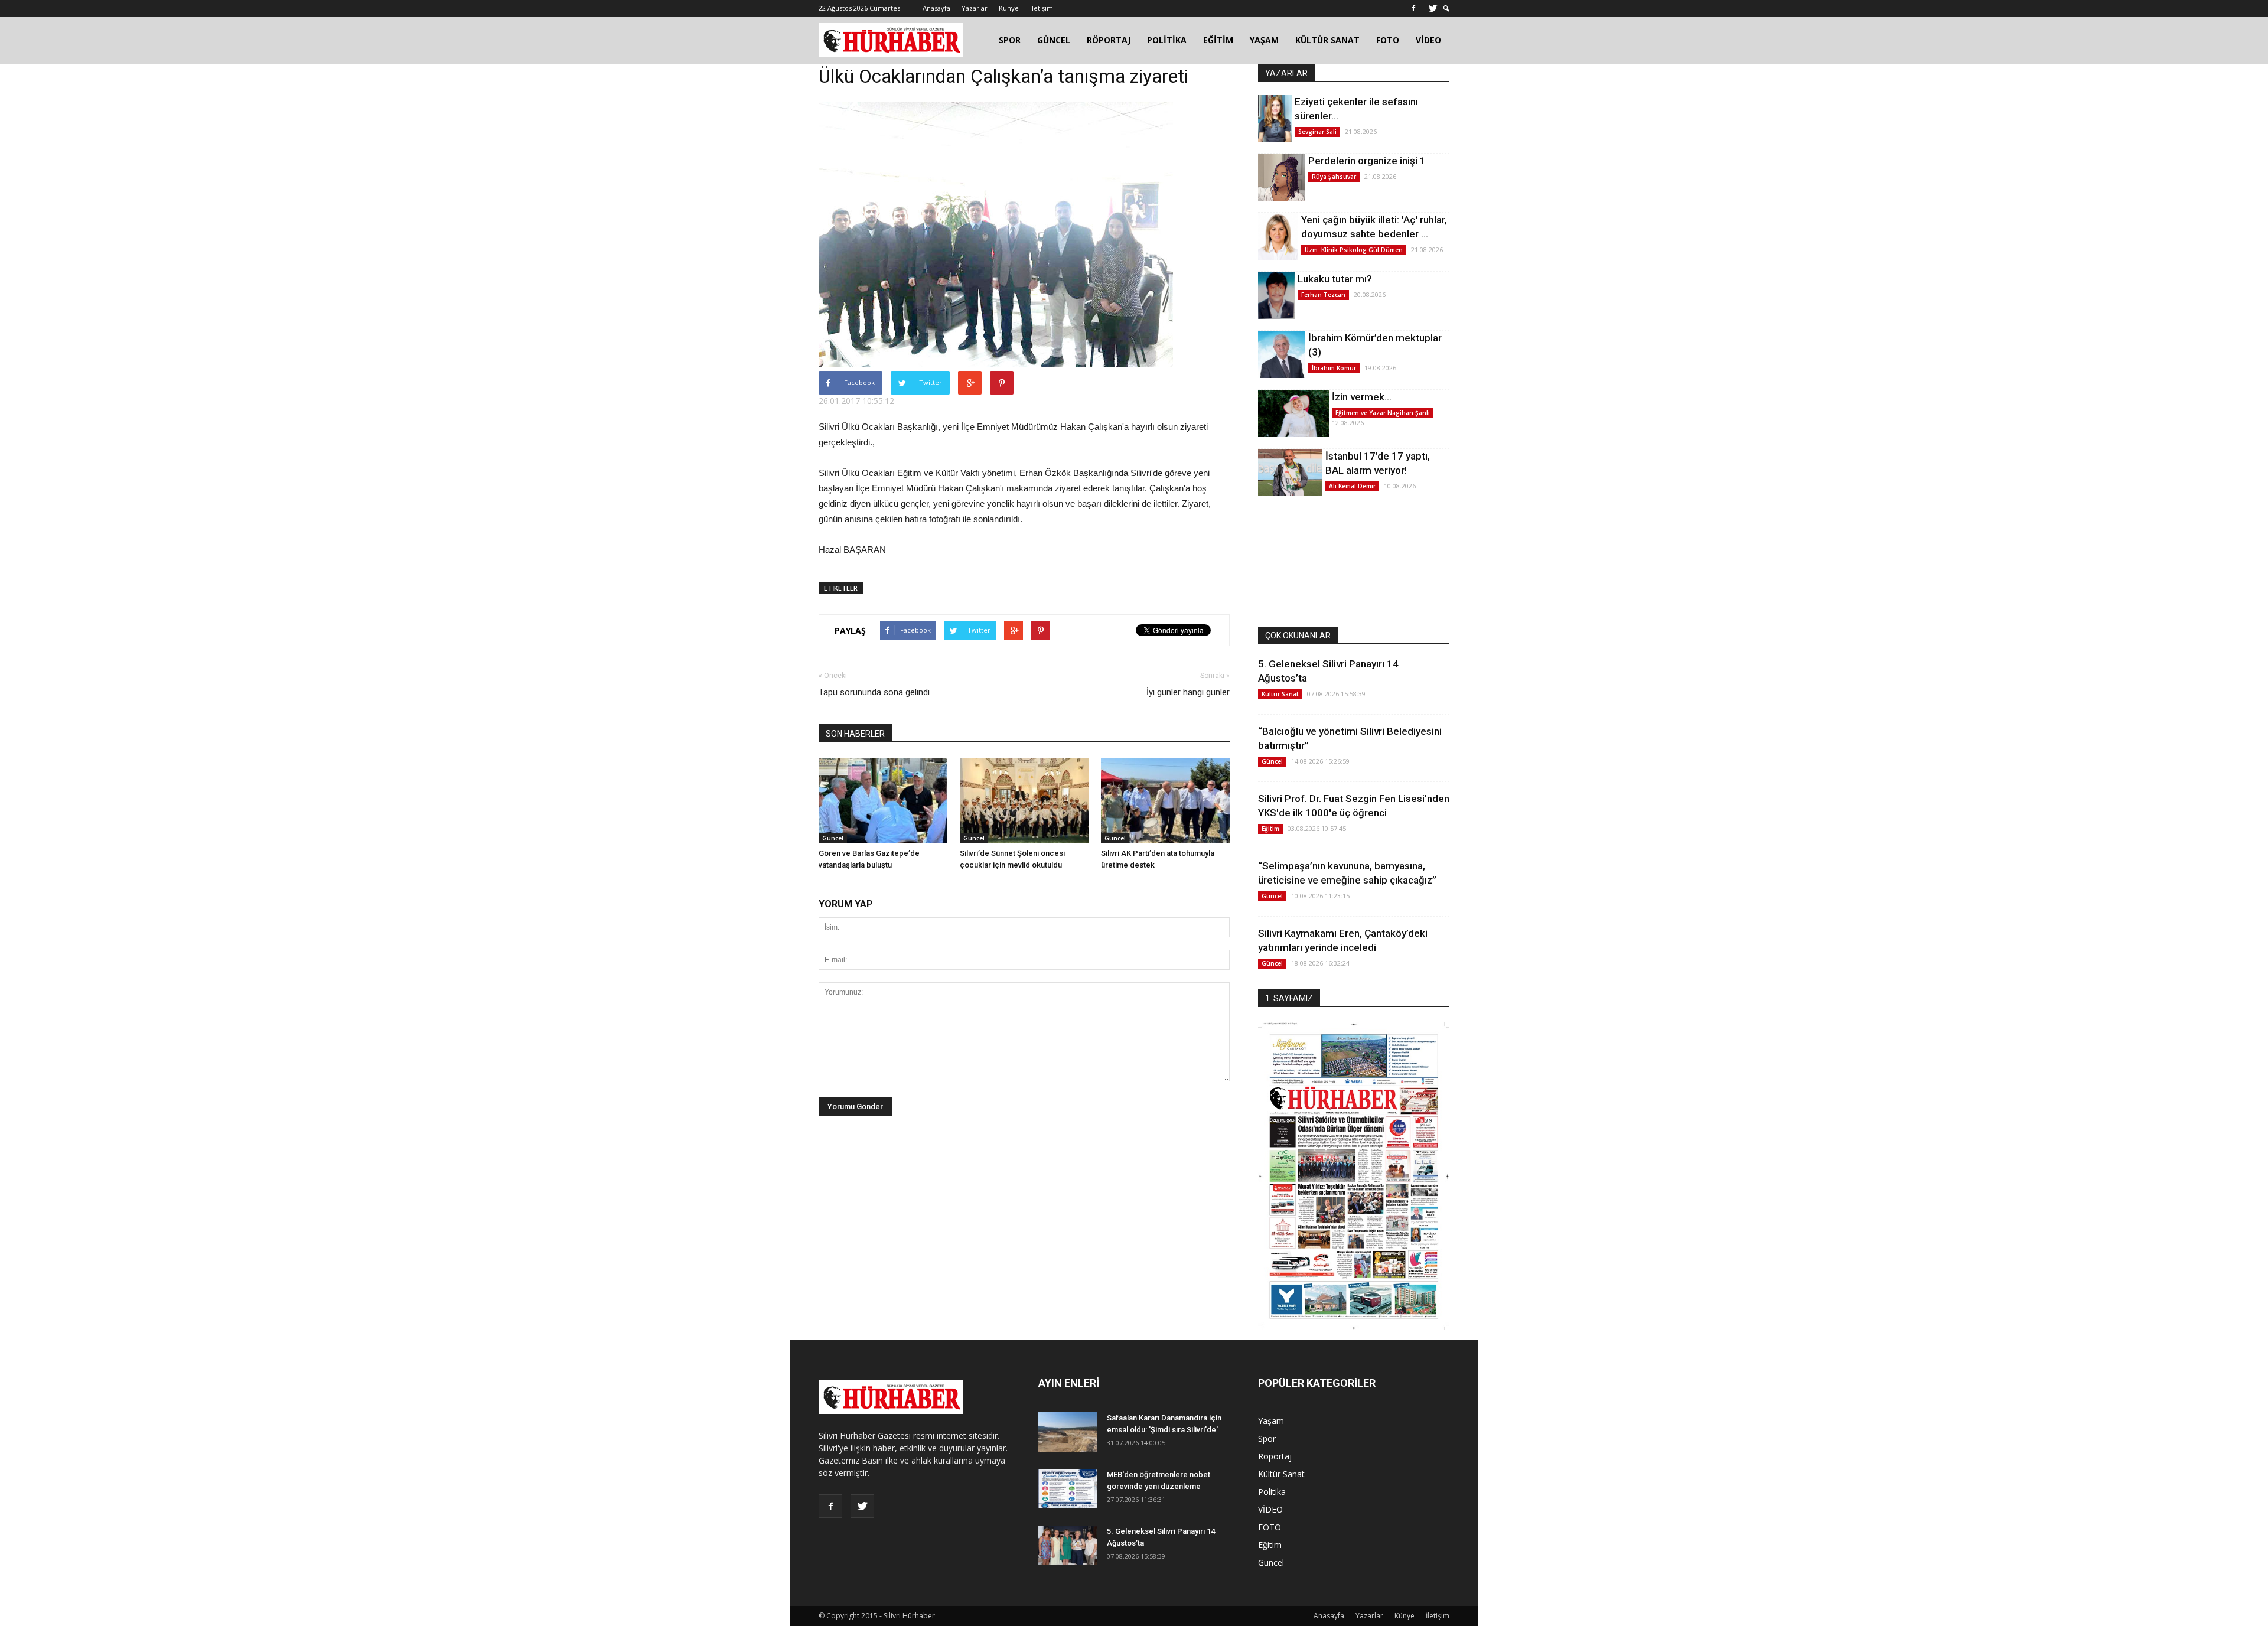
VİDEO (1428, 40)
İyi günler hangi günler (1188, 692)
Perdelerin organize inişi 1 (1367, 161)
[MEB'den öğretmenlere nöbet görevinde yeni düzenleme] (1068, 1489)
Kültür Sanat (1280, 694)
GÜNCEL (1054, 40)
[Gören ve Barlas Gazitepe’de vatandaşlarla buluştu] (883, 801)
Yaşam (1271, 1421)
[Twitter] (1433, 8)
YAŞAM (1264, 40)
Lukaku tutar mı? (1335, 279)
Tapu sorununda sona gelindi (874, 692)
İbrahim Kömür (1334, 368)
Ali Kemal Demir (1352, 486)
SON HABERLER (855, 734)
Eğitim (1270, 829)
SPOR (1010, 40)
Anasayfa (936, 8)
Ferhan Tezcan (1323, 295)
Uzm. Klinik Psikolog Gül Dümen (1354, 250)
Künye (1009, 8)
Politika (1272, 1492)
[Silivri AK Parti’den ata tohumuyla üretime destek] (1165, 801)
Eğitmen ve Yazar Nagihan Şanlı (1383, 413)
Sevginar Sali (1317, 132)
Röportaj (1275, 1456)
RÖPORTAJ (1109, 40)
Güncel (833, 838)
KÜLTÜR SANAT (1327, 40)
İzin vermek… (1362, 397)
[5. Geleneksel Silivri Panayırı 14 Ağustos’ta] (1068, 1545)
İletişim (1042, 8)
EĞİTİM (1218, 40)
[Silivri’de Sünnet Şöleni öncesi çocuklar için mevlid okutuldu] (1024, 801)
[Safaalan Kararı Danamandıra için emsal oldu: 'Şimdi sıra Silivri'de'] (1068, 1432)
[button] (1446, 9)
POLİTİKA (1167, 40)
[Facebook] (1413, 8)
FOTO (1388, 40)
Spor (1267, 1438)
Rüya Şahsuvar (1334, 177)
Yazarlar (975, 8)
